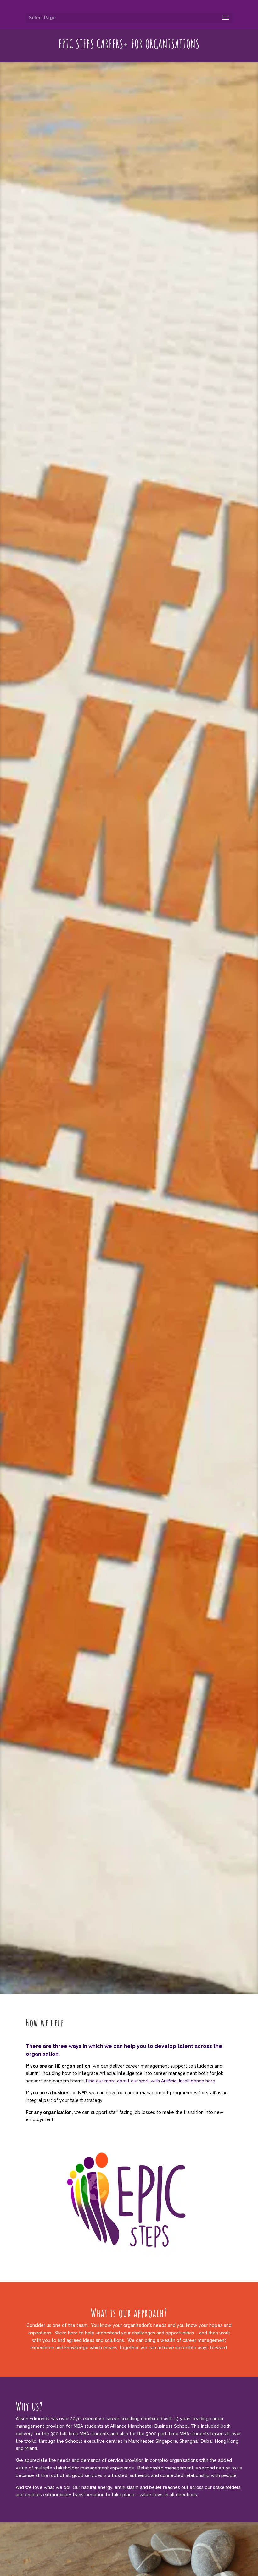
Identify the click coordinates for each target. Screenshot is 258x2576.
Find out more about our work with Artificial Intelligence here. (151, 2081)
